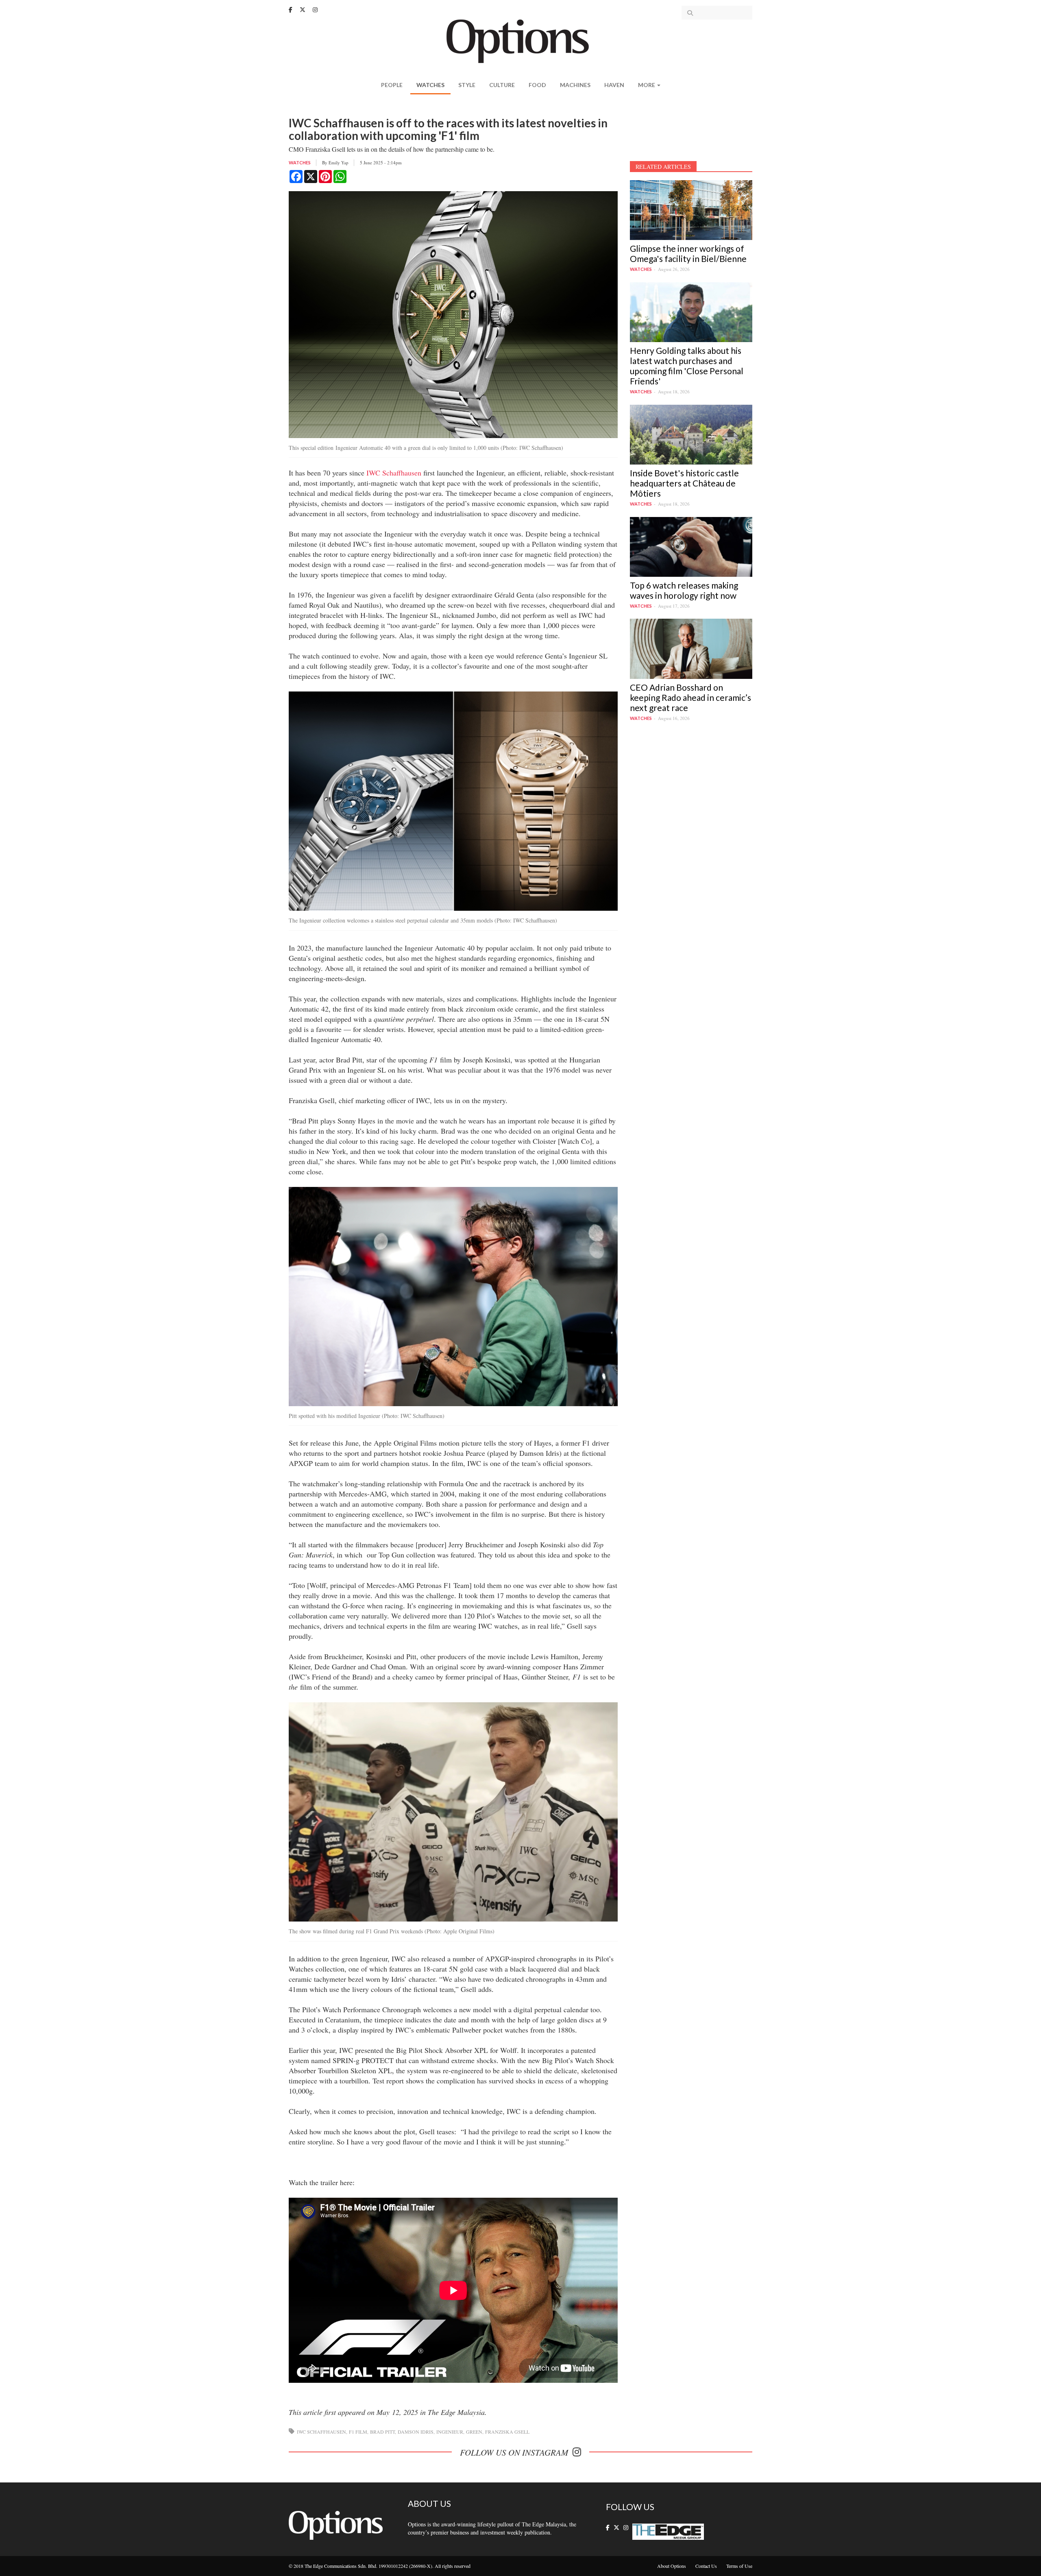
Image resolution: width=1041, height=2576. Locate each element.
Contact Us (706, 2566)
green (474, 2432)
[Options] (521, 40)
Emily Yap (339, 162)
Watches (430, 85)
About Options (672, 2566)
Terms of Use (739, 2566)
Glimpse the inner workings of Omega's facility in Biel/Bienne (688, 253)
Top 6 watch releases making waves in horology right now (684, 590)
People (392, 85)
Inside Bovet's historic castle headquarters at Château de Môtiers (684, 483)
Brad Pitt (382, 2432)
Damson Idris (416, 2432)
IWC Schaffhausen (394, 473)
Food (537, 85)
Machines (575, 85)
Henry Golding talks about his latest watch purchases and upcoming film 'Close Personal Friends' (687, 366)
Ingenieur (450, 2432)
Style (467, 85)
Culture (502, 85)
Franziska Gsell (507, 2432)
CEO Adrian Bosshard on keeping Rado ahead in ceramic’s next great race (690, 697)
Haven (614, 85)
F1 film (358, 2432)
